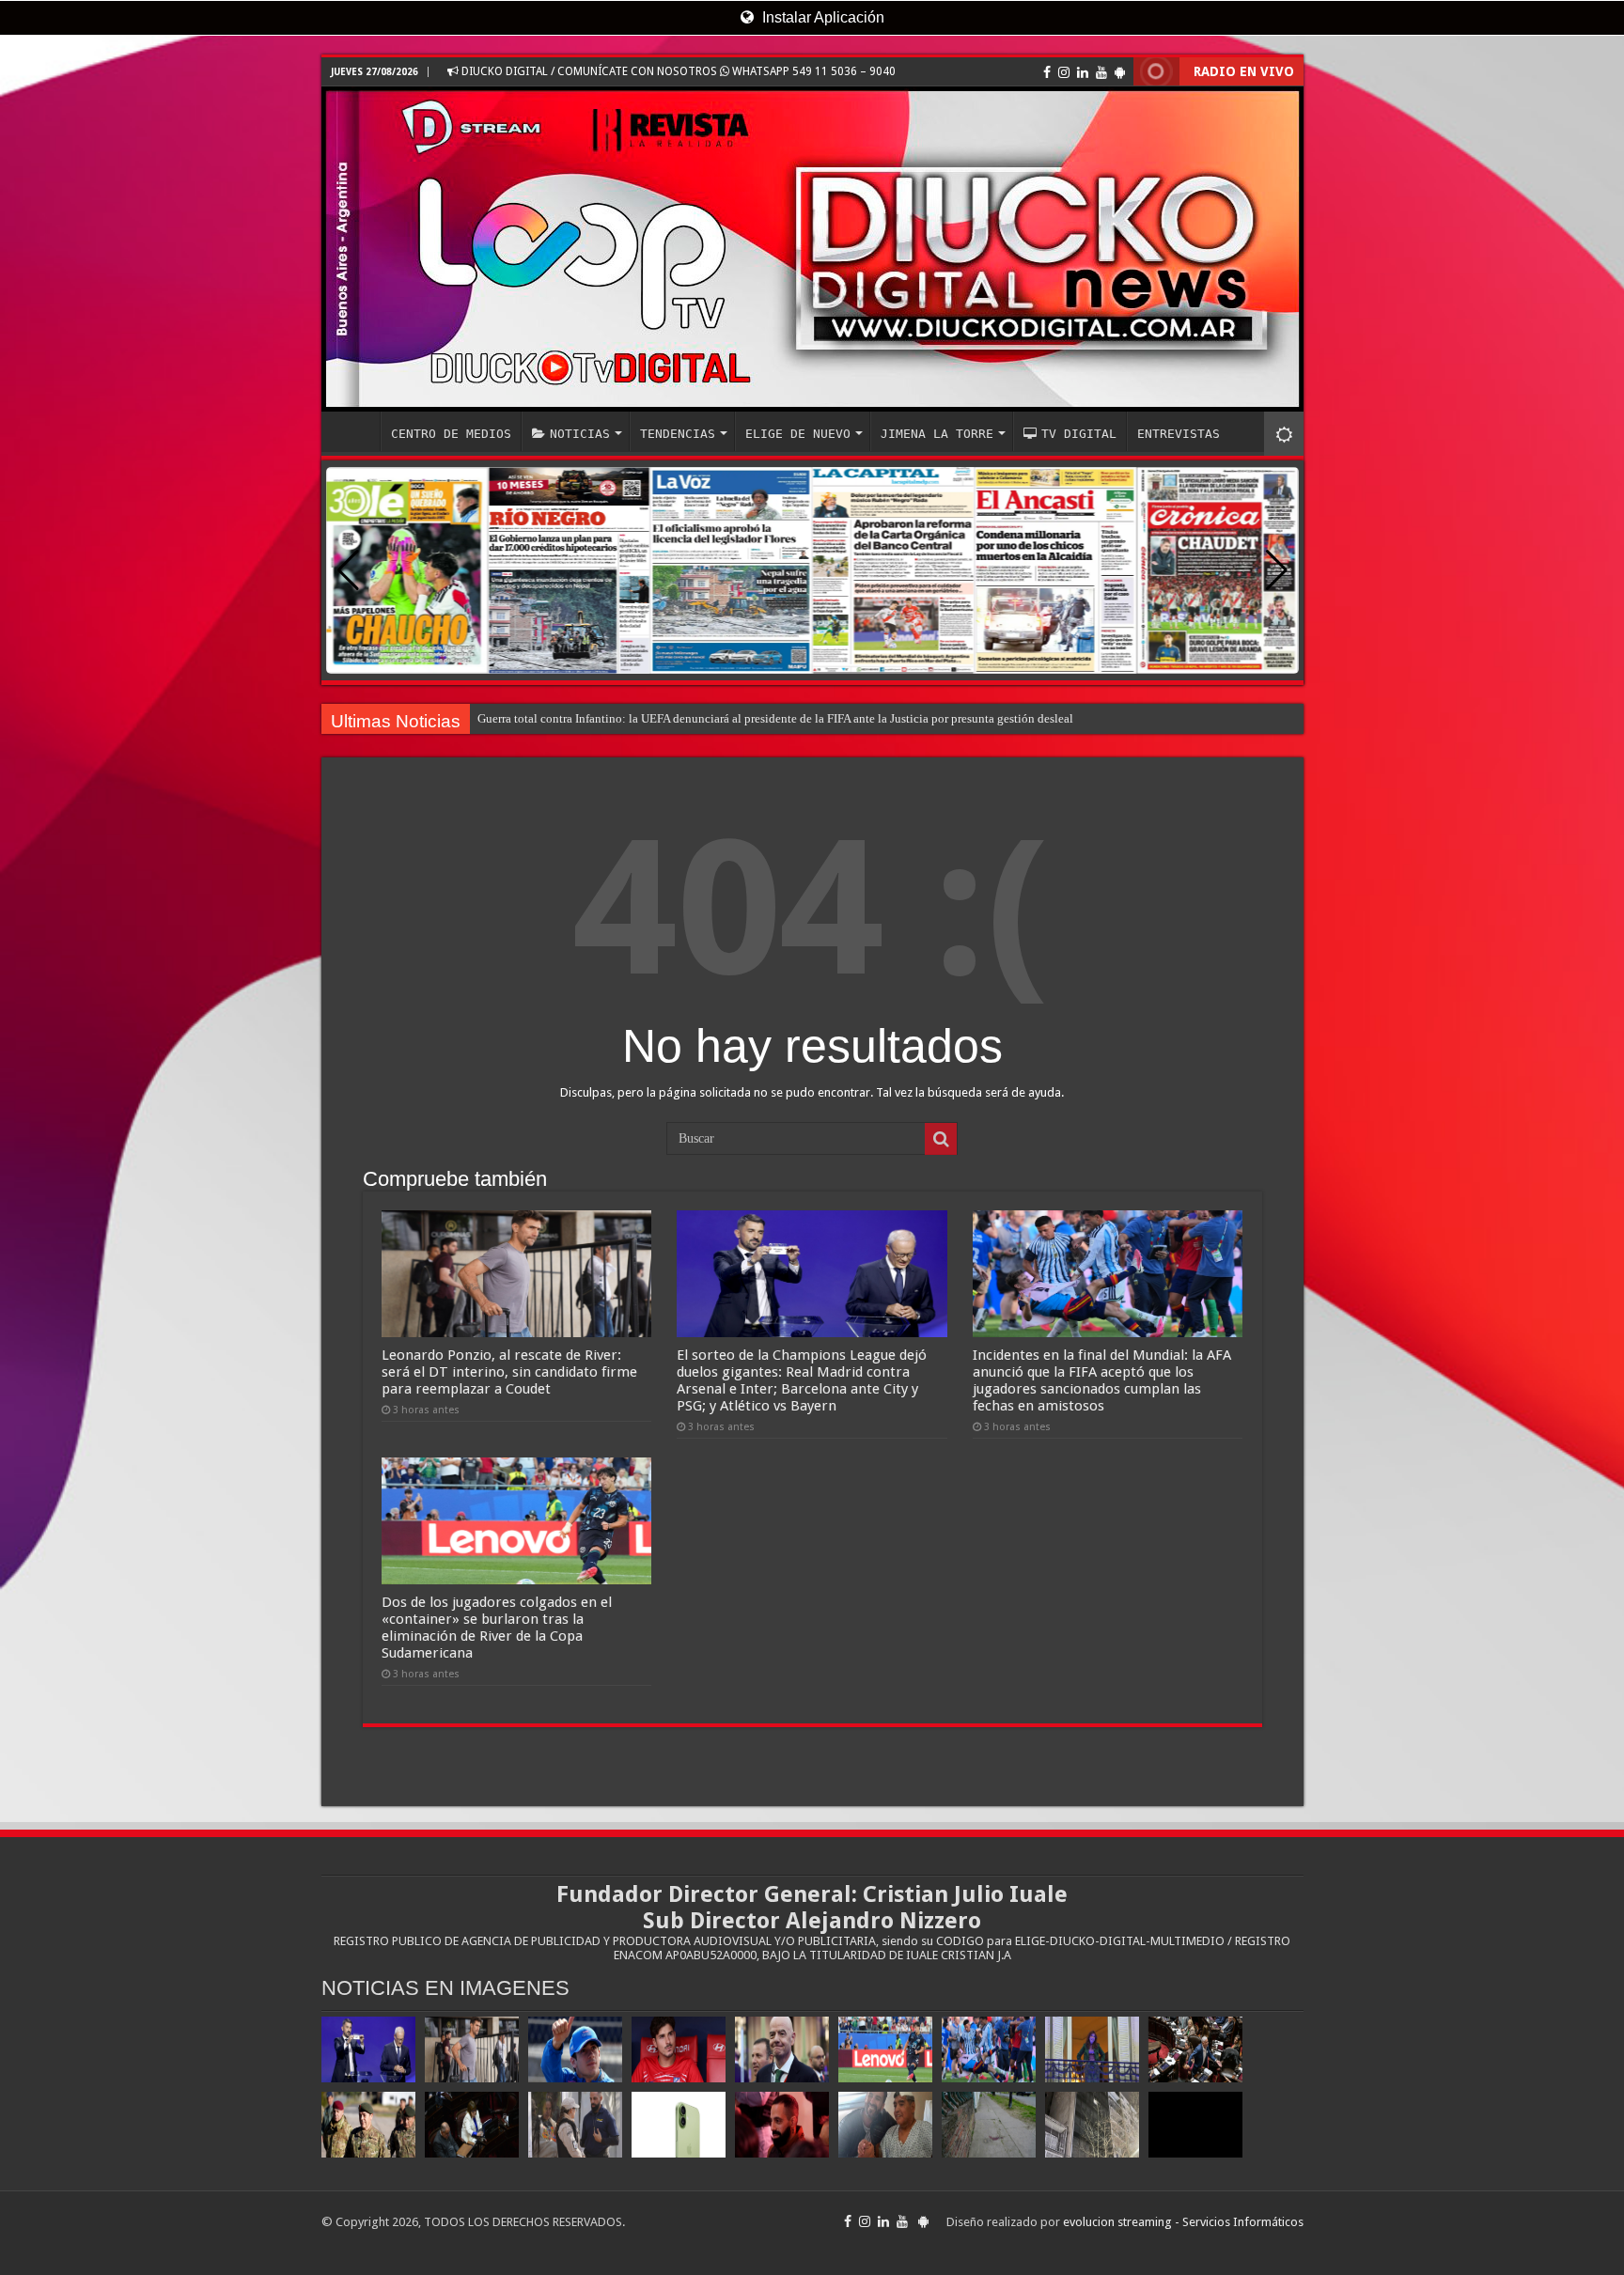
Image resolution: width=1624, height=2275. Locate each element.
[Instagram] (1064, 72)
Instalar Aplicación (821, 17)
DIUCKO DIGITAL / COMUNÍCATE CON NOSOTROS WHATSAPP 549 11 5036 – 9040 (677, 71)
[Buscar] (941, 1139)
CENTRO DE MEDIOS (451, 434)
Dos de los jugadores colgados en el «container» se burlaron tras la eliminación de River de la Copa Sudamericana (497, 1628)
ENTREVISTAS (1179, 434)
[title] (1284, 434)
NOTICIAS (580, 434)
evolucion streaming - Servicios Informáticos (1183, 2222)
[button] (1277, 570)
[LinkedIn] (1083, 72)
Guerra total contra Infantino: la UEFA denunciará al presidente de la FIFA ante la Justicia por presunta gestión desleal (775, 718)
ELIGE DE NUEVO (798, 434)
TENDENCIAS (678, 434)
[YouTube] (1101, 72)
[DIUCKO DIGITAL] (812, 249)
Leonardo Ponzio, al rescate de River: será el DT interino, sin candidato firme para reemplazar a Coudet (509, 1372)
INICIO (355, 431)
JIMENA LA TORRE (937, 434)
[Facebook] (1047, 72)
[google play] (1120, 72)
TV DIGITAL (1079, 434)
